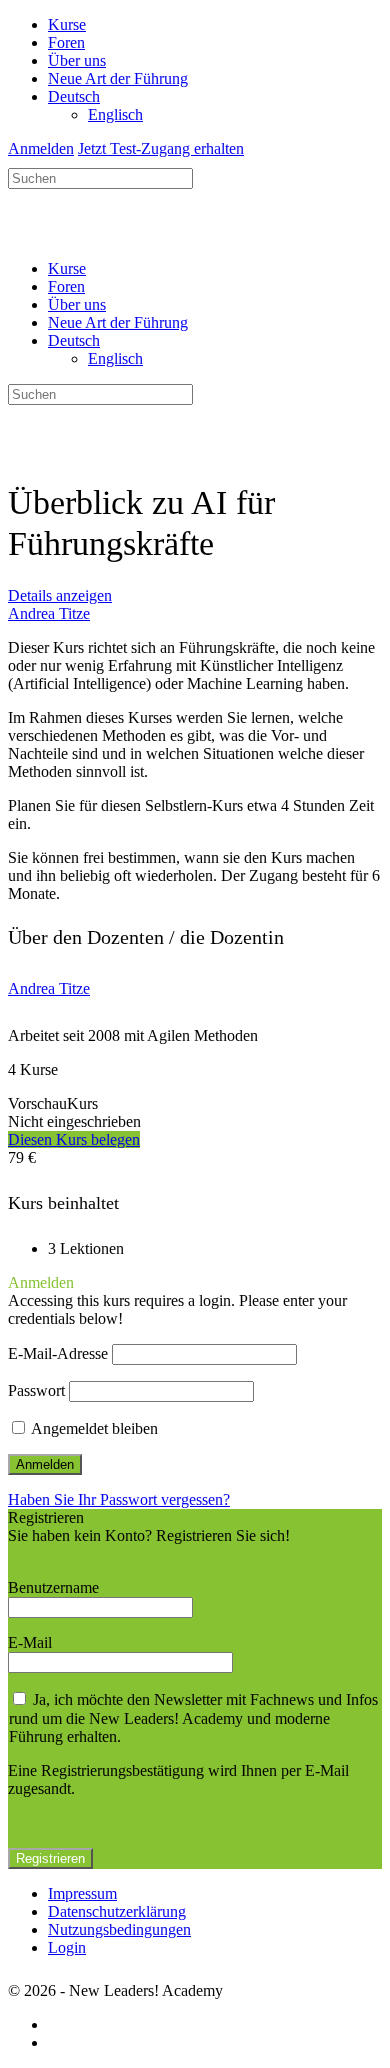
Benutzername (53, 1587)
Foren (66, 286)
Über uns (77, 304)
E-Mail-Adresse (58, 1353)
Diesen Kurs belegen (74, 1139)
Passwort (36, 1390)
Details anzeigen (60, 595)
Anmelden (41, 148)
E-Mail (30, 1642)
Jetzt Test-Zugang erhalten (161, 148)
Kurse (67, 268)
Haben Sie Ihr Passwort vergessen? (119, 1499)
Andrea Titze (49, 988)
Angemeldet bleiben (93, 1428)
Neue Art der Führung (118, 322)
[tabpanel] (195, 771)
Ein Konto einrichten (74, 1553)
